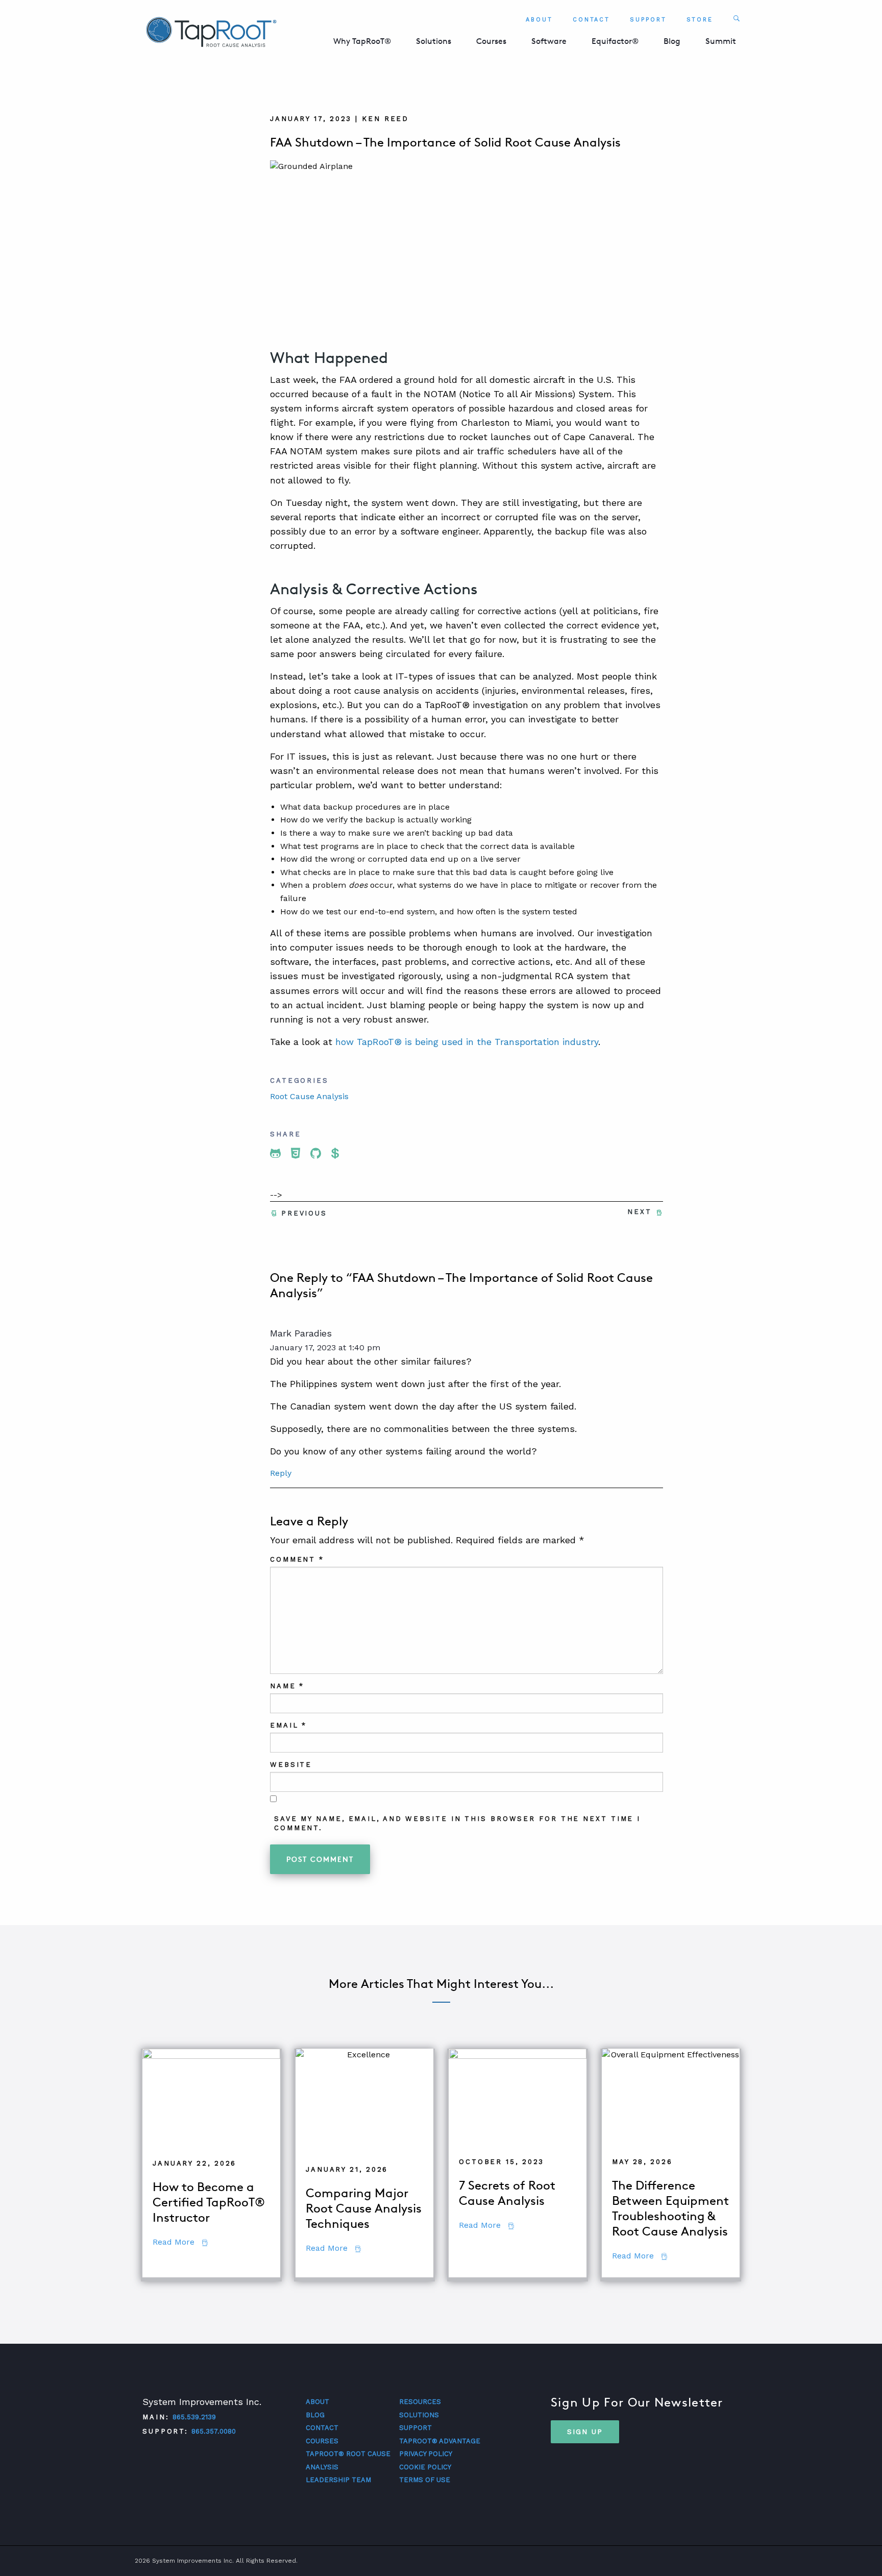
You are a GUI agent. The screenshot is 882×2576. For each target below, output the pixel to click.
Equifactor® (615, 41)
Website (291, 1765)
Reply (281, 1473)
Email (288, 1725)
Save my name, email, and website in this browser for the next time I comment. (457, 1823)
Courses (491, 41)
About (539, 20)
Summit (721, 41)
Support (648, 20)
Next (640, 1212)
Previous (304, 1213)
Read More (180, 2242)
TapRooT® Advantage (440, 2441)
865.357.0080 (214, 2431)
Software (549, 41)
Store (700, 20)
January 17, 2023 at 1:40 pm (325, 1347)
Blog (672, 41)
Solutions (434, 41)
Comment (297, 1559)
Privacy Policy (426, 2454)
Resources (420, 2402)
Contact (591, 20)
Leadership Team (338, 2480)
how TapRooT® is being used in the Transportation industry (467, 1042)
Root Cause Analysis (309, 1096)
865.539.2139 (194, 2417)
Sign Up (585, 2432)
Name (287, 1686)
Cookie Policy (425, 2467)
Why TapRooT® (362, 41)
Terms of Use (425, 2480)
